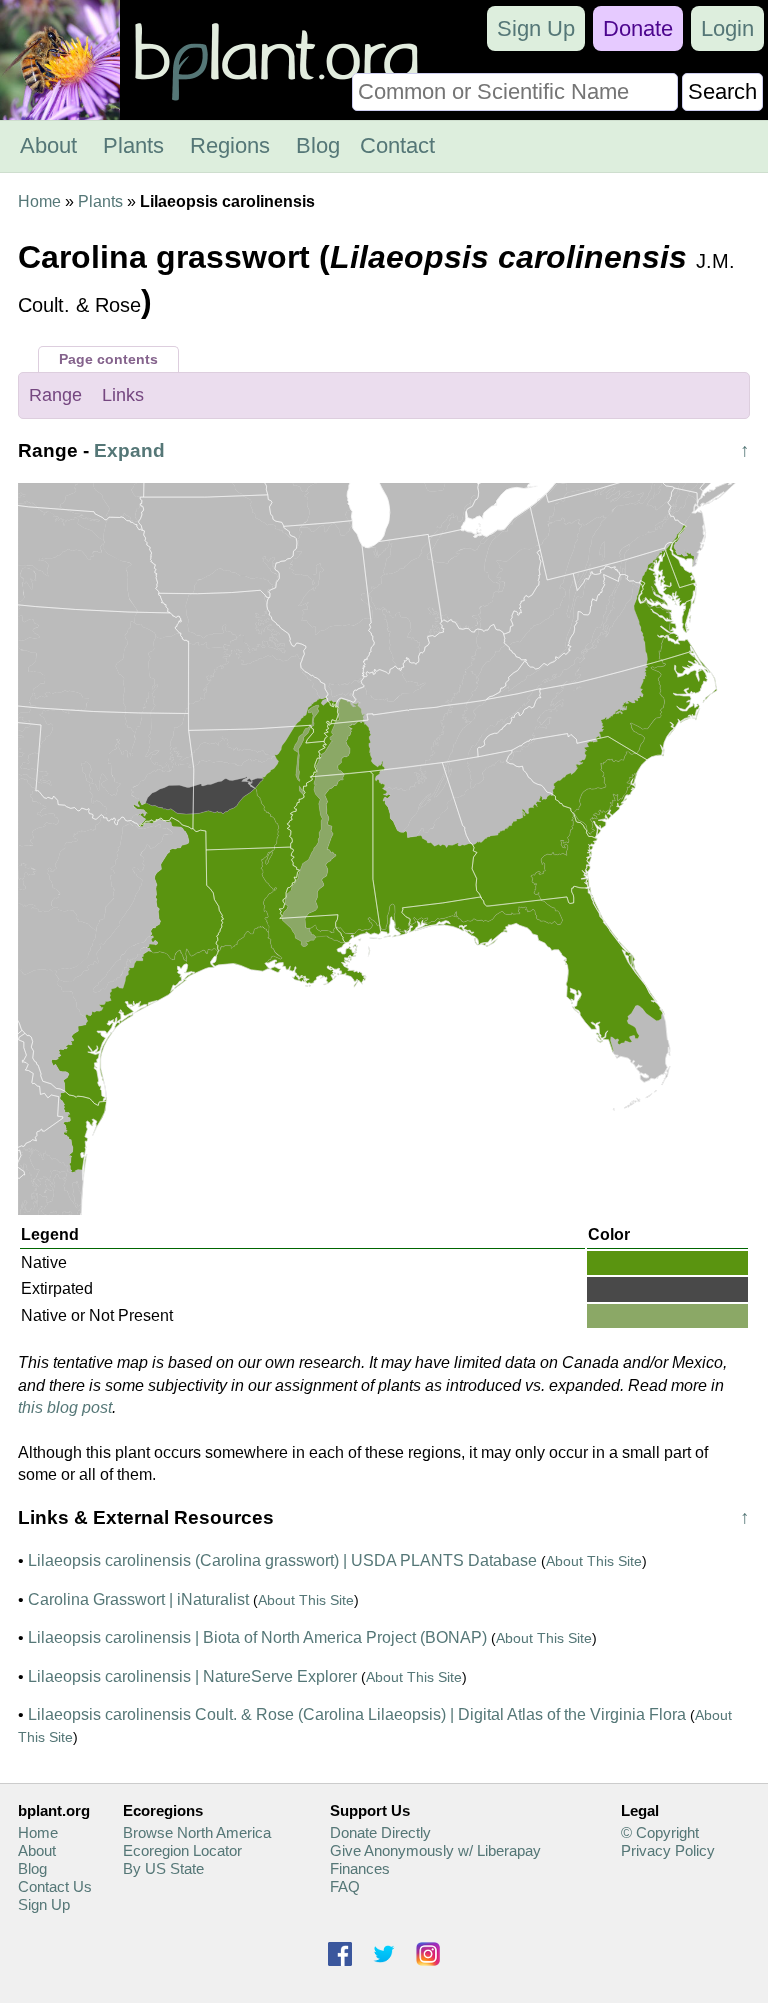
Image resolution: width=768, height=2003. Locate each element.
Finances (360, 1868)
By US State (163, 1868)
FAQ (345, 1886)
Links (123, 395)
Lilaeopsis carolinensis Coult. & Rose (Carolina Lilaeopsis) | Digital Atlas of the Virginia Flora (357, 1714)
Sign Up (536, 28)
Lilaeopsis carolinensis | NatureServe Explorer (192, 1676)
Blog (318, 145)
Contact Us (55, 1886)
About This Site (594, 1561)
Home (39, 201)
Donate (638, 28)
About (48, 145)
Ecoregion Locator (182, 1850)
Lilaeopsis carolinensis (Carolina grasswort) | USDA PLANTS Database (282, 1560)
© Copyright (660, 1832)
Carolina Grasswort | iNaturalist (138, 1599)
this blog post (65, 1407)
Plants (133, 145)
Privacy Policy (668, 1850)
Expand (129, 450)
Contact (397, 145)
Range (55, 395)
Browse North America (197, 1832)
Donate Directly (380, 1832)
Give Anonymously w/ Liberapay (435, 1850)
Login (727, 28)
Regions (230, 145)
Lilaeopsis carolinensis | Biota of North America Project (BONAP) (257, 1637)
